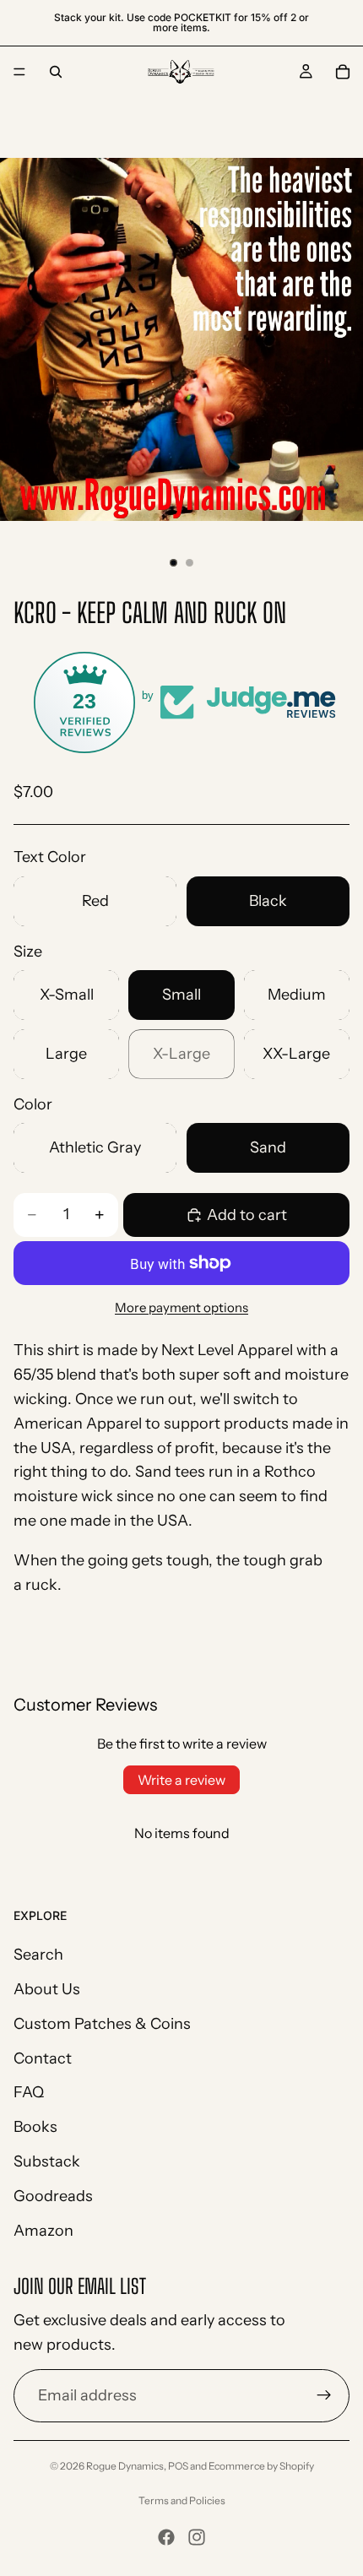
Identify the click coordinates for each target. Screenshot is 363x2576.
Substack (47, 2161)
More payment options (181, 1307)
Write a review (181, 1780)
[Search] (56, 72)
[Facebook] (166, 2537)
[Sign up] (324, 2396)
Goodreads (53, 2196)
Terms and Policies (182, 2500)
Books (35, 2128)
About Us (47, 1989)
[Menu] (19, 72)
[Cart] (343, 72)
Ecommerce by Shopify (261, 2466)
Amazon (43, 2231)
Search (38, 1955)
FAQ (29, 2093)
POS (178, 2466)
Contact (43, 2058)
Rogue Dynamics (125, 2466)
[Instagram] (197, 2537)
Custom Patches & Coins (102, 2024)
